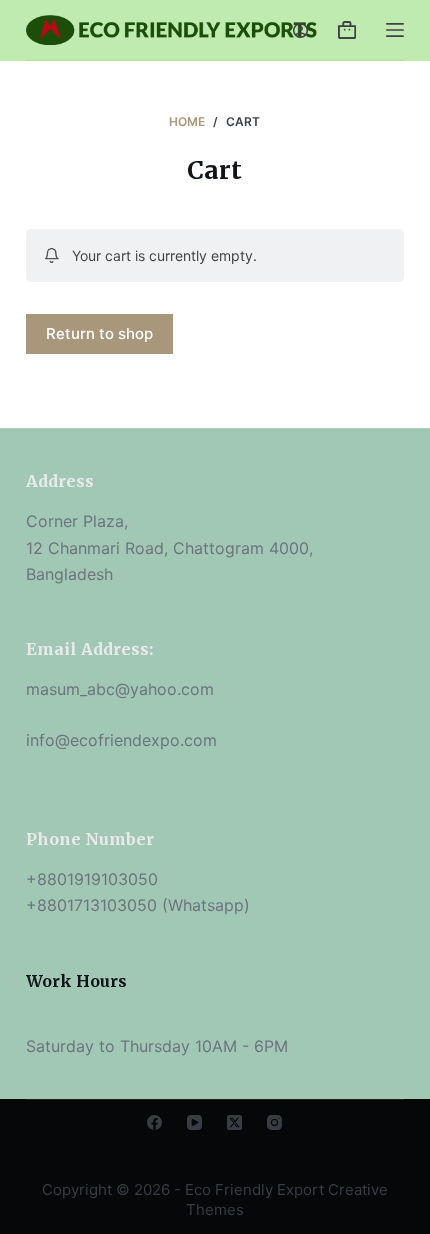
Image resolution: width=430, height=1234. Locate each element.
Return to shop (99, 333)
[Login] (300, 30)
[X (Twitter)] (234, 1122)
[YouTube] (194, 1122)
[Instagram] (274, 1122)
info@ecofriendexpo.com (121, 740)
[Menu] (395, 30)
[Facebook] (154, 1122)
